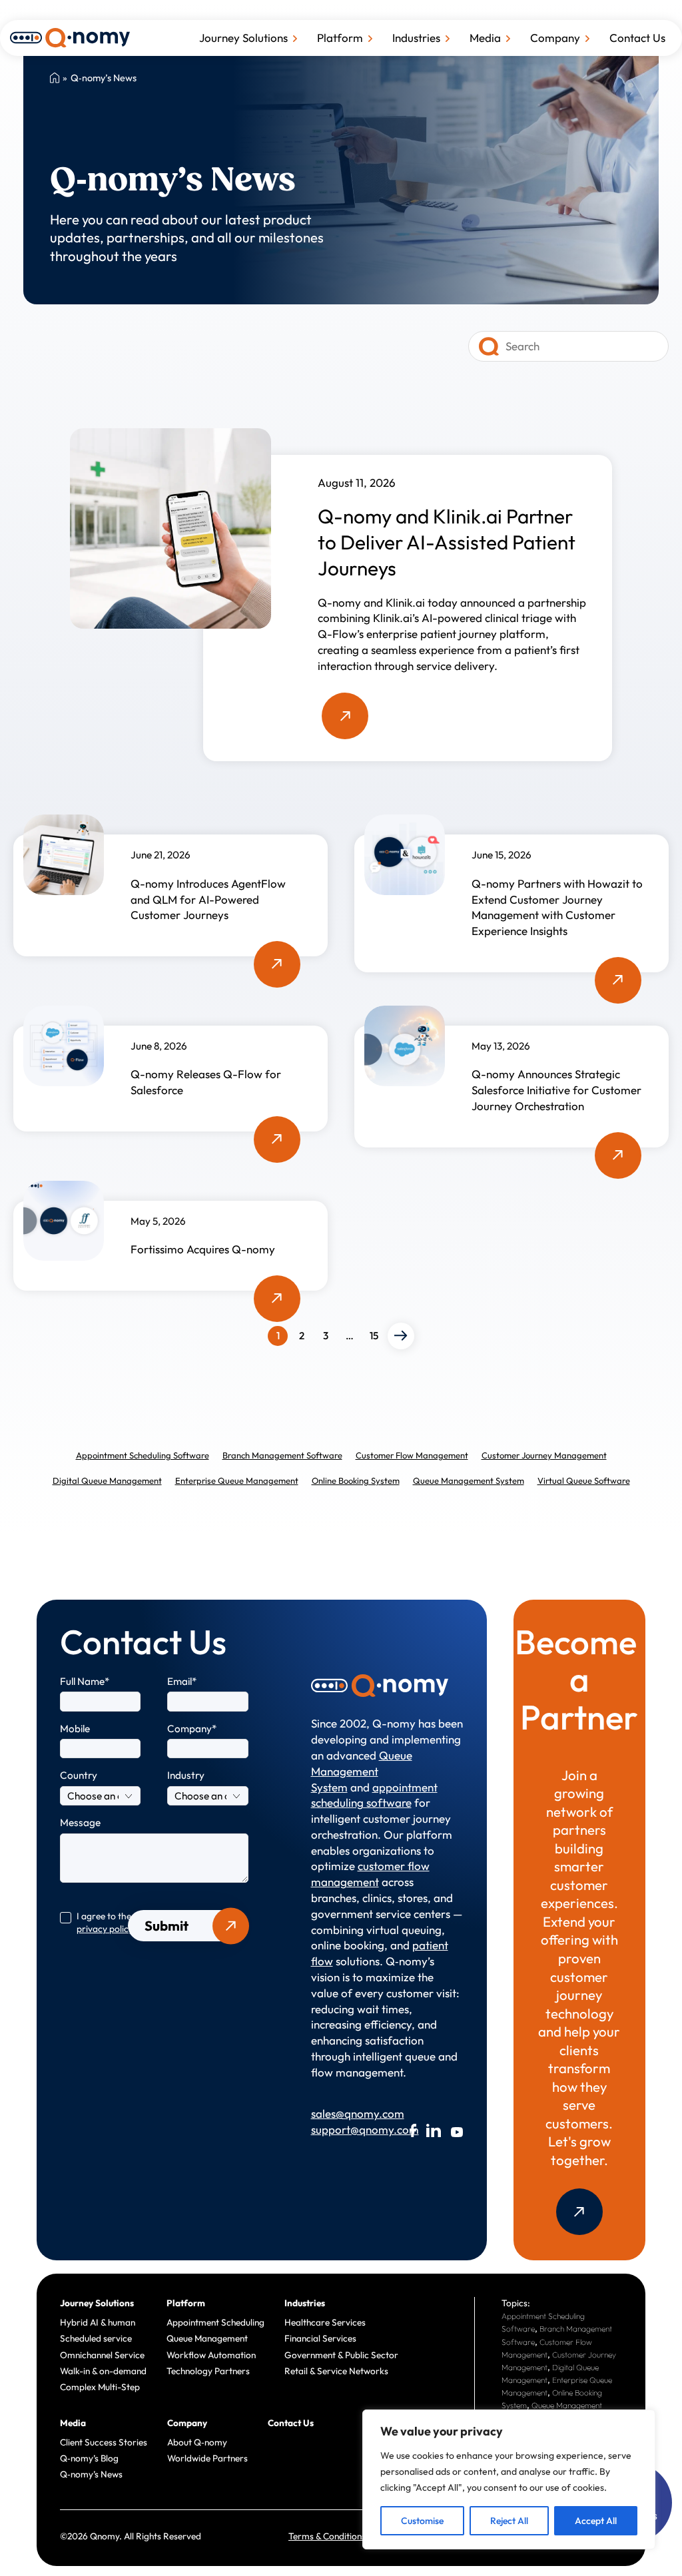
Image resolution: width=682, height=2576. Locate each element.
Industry (186, 1775)
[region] (509, 2479)
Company (555, 38)
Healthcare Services (325, 2322)
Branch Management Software (282, 1455)
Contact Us (637, 38)
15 (374, 1336)
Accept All (596, 2521)
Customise (422, 2521)
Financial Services (320, 2338)
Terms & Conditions (327, 2536)
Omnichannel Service (102, 2355)
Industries (416, 38)
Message (80, 1822)
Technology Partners (208, 2371)
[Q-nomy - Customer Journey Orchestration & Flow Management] (70, 36)
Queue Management (207, 2338)
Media (485, 38)
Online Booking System (356, 1480)
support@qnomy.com (342, 2129)
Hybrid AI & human (98, 2322)
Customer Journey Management (544, 1455)
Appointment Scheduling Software (143, 1455)
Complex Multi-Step (100, 2387)
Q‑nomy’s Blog (89, 2458)
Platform (340, 38)
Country (79, 1775)
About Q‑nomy (197, 2442)
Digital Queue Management (107, 1480)
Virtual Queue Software (584, 1480)
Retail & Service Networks (336, 2371)
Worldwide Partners (207, 2458)
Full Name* (85, 1681)
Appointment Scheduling (215, 2322)
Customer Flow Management (412, 1455)
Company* (192, 1729)
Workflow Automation (211, 2355)
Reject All (509, 2521)
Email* (182, 1681)
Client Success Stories (104, 2442)
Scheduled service (96, 2338)
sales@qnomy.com (342, 2113)
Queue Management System (469, 1480)
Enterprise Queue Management (237, 1480)
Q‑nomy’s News (91, 2474)
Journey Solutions (243, 38)
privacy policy (105, 1929)
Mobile (75, 1729)
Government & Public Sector (341, 2355)
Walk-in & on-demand (103, 2371)
